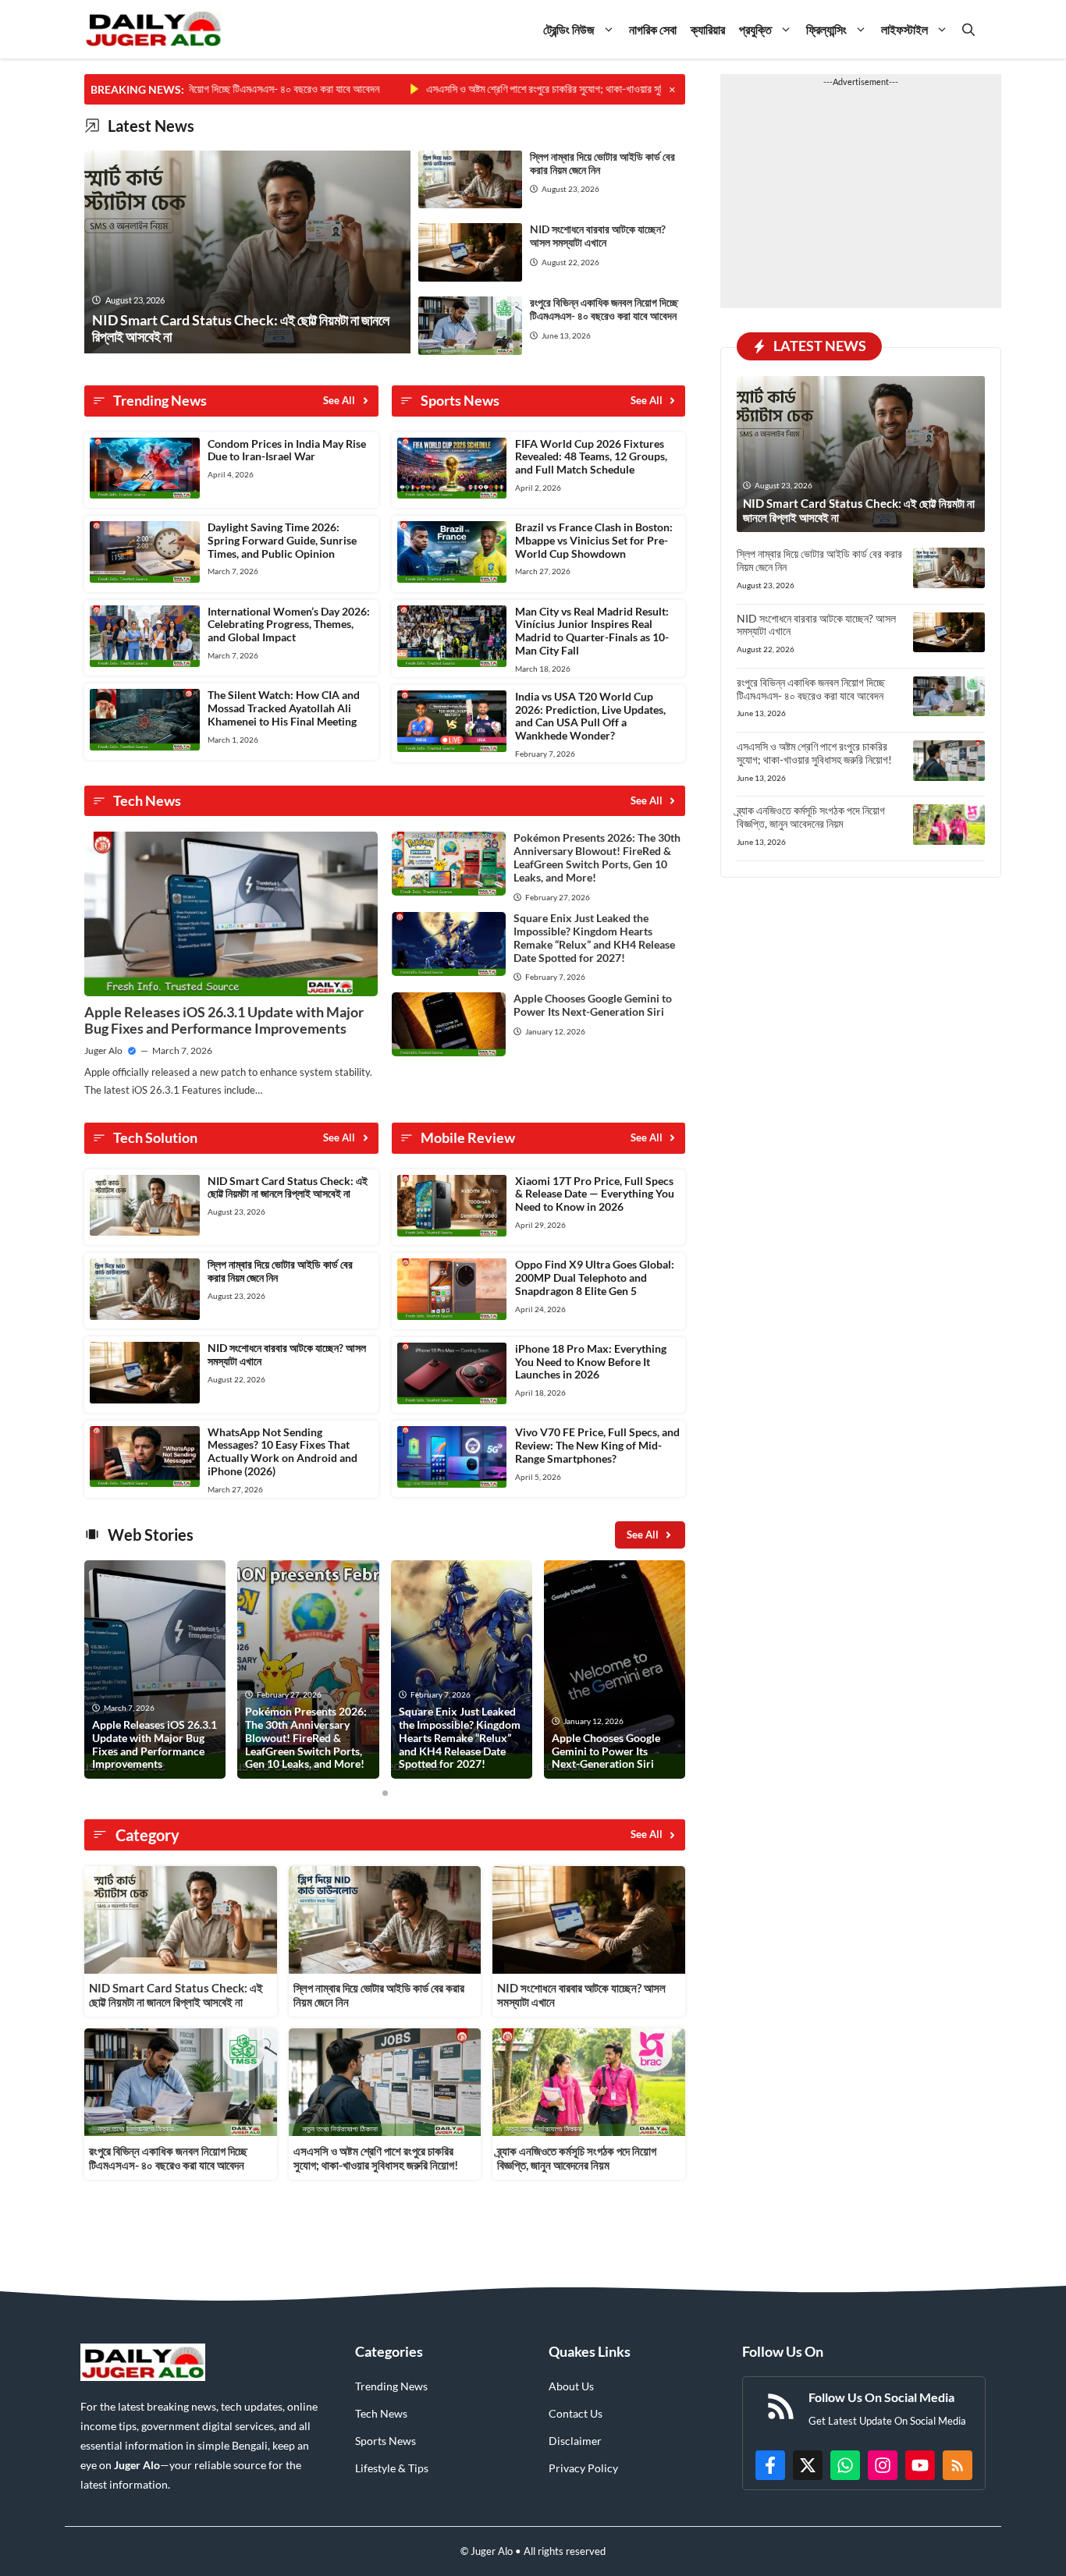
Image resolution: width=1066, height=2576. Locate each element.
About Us (571, 2386)
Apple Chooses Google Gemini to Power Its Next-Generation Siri (593, 1005)
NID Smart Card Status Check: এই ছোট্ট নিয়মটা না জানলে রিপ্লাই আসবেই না (288, 1187)
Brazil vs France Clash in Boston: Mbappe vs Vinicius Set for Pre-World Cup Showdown (594, 540)
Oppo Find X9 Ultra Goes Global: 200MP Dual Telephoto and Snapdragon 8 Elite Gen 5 (595, 1277)
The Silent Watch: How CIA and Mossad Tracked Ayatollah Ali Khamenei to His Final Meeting (284, 708)
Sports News (386, 2441)
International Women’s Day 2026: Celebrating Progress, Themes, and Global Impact (289, 624)
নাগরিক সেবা (653, 29)
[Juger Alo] (153, 29)
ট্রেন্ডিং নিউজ (569, 29)
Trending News (391, 2386)
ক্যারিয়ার (708, 29)
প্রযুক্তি (755, 29)
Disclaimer (575, 2441)
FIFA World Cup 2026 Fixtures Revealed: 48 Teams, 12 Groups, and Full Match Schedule (591, 457)
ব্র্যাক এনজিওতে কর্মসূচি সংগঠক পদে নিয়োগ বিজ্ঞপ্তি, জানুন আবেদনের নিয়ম (577, 2158)
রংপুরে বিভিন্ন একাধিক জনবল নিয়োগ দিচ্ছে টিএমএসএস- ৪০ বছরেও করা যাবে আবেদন (604, 309)
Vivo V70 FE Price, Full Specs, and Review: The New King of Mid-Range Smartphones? (597, 1445)
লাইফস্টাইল (904, 29)
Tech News (381, 2413)
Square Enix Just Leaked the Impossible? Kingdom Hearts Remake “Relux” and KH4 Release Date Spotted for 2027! (594, 937)
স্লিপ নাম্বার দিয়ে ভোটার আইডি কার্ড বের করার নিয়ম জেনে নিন (602, 163)
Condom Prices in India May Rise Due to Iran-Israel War (287, 450)
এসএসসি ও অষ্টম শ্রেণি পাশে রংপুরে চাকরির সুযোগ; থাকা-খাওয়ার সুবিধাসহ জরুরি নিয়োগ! (511, 89)
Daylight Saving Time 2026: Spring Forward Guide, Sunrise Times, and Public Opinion (282, 540)
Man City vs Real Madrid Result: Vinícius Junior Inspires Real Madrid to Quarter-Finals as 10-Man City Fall (592, 631)
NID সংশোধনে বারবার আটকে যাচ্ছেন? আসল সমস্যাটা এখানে (598, 236)
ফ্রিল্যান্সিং (826, 29)
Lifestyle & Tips (392, 2468)
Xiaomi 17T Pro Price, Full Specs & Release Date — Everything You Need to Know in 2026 (595, 1194)
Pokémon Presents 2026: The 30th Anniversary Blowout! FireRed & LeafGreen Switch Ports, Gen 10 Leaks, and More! (597, 857)
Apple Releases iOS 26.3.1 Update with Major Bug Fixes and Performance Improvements (224, 1020)
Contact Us (576, 2413)
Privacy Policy (583, 2468)
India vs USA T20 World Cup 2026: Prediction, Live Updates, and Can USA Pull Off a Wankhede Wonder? (590, 716)
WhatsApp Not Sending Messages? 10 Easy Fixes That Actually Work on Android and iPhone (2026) (282, 1451)
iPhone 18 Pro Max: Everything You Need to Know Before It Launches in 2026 (591, 1362)
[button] (968, 29)
